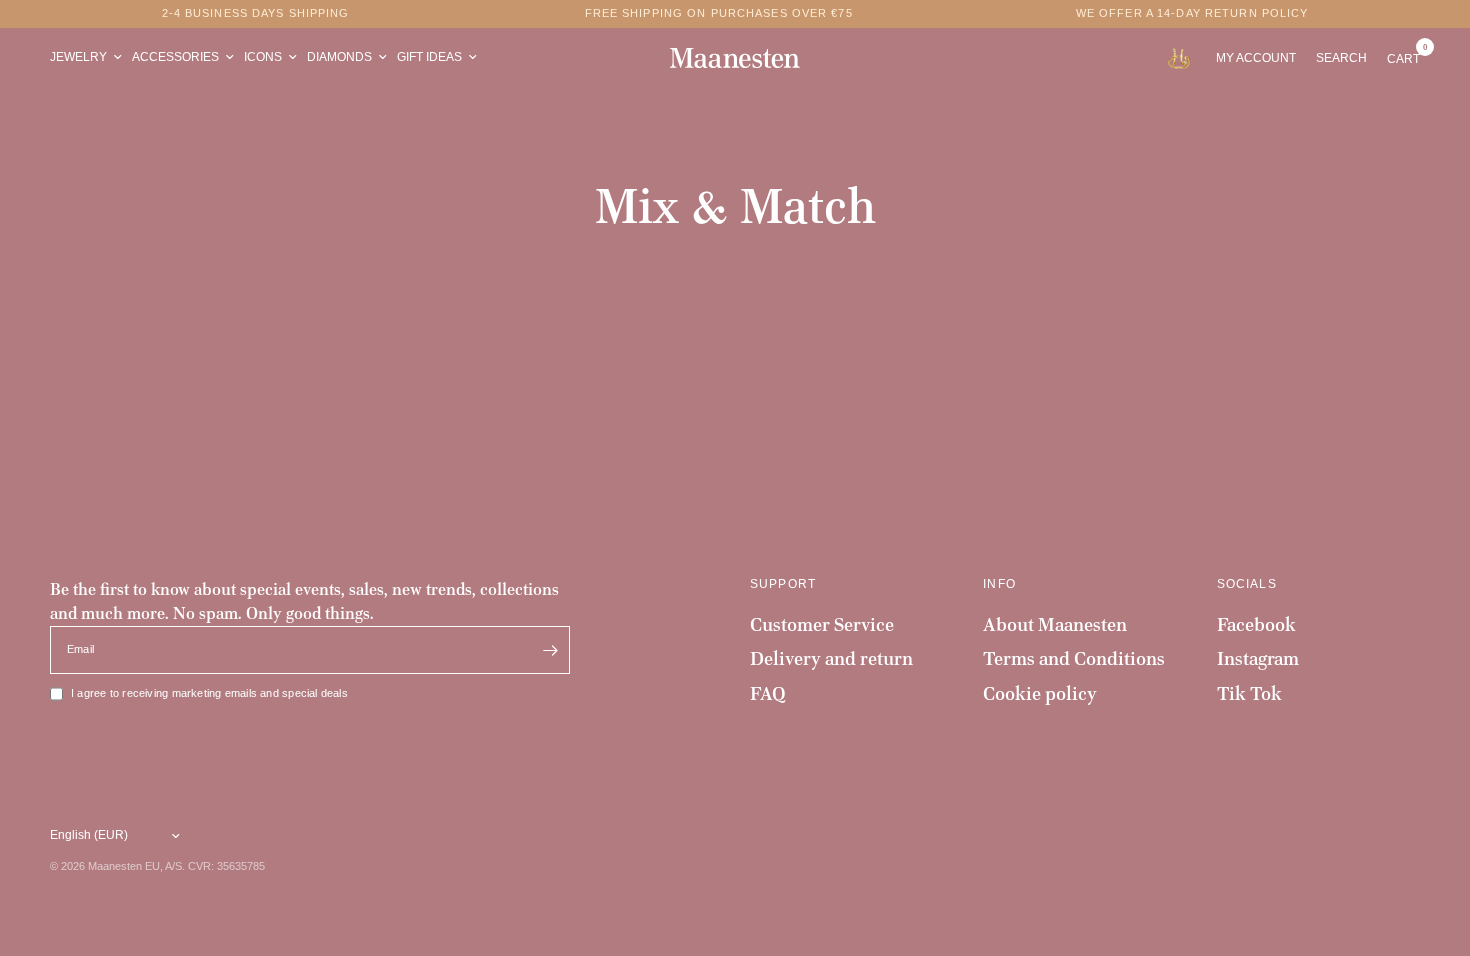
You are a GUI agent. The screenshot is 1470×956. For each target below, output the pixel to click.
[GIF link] (1183, 58)
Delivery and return (831, 658)
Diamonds (339, 57)
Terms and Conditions (1074, 658)
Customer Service (822, 624)
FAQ (768, 693)
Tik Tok (1249, 693)
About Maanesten (1055, 624)
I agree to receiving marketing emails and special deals (209, 693)
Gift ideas (429, 57)
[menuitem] (88, 57)
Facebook (1256, 624)
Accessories (175, 57)
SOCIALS (1247, 584)
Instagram (1258, 658)
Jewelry (78, 57)
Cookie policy (1040, 693)
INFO (999, 584)
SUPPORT (783, 584)
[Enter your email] (550, 650)
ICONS (263, 57)
